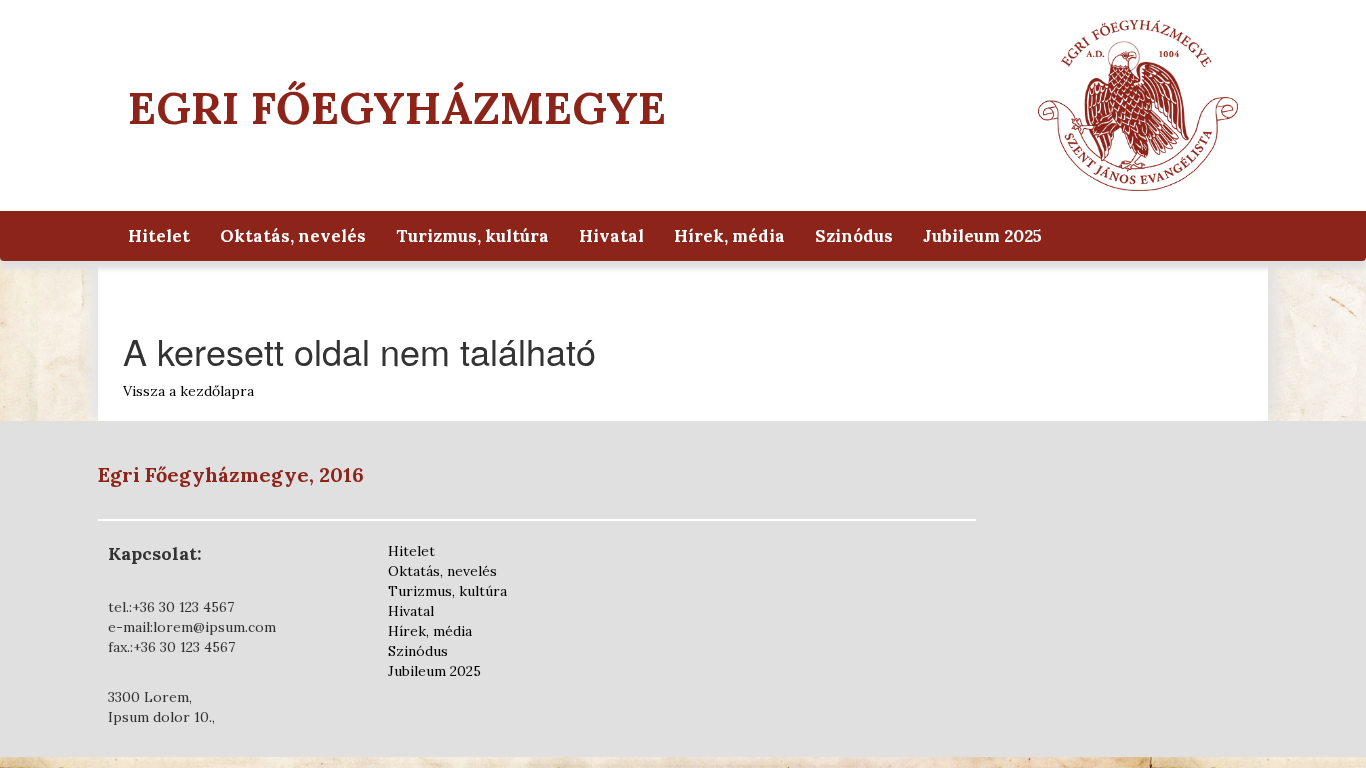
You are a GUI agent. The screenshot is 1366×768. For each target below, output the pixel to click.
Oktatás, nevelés (293, 236)
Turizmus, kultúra (472, 236)
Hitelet (159, 236)
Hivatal (611, 236)
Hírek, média (729, 236)
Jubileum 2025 (982, 236)
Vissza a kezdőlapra (188, 391)
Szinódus (854, 236)
